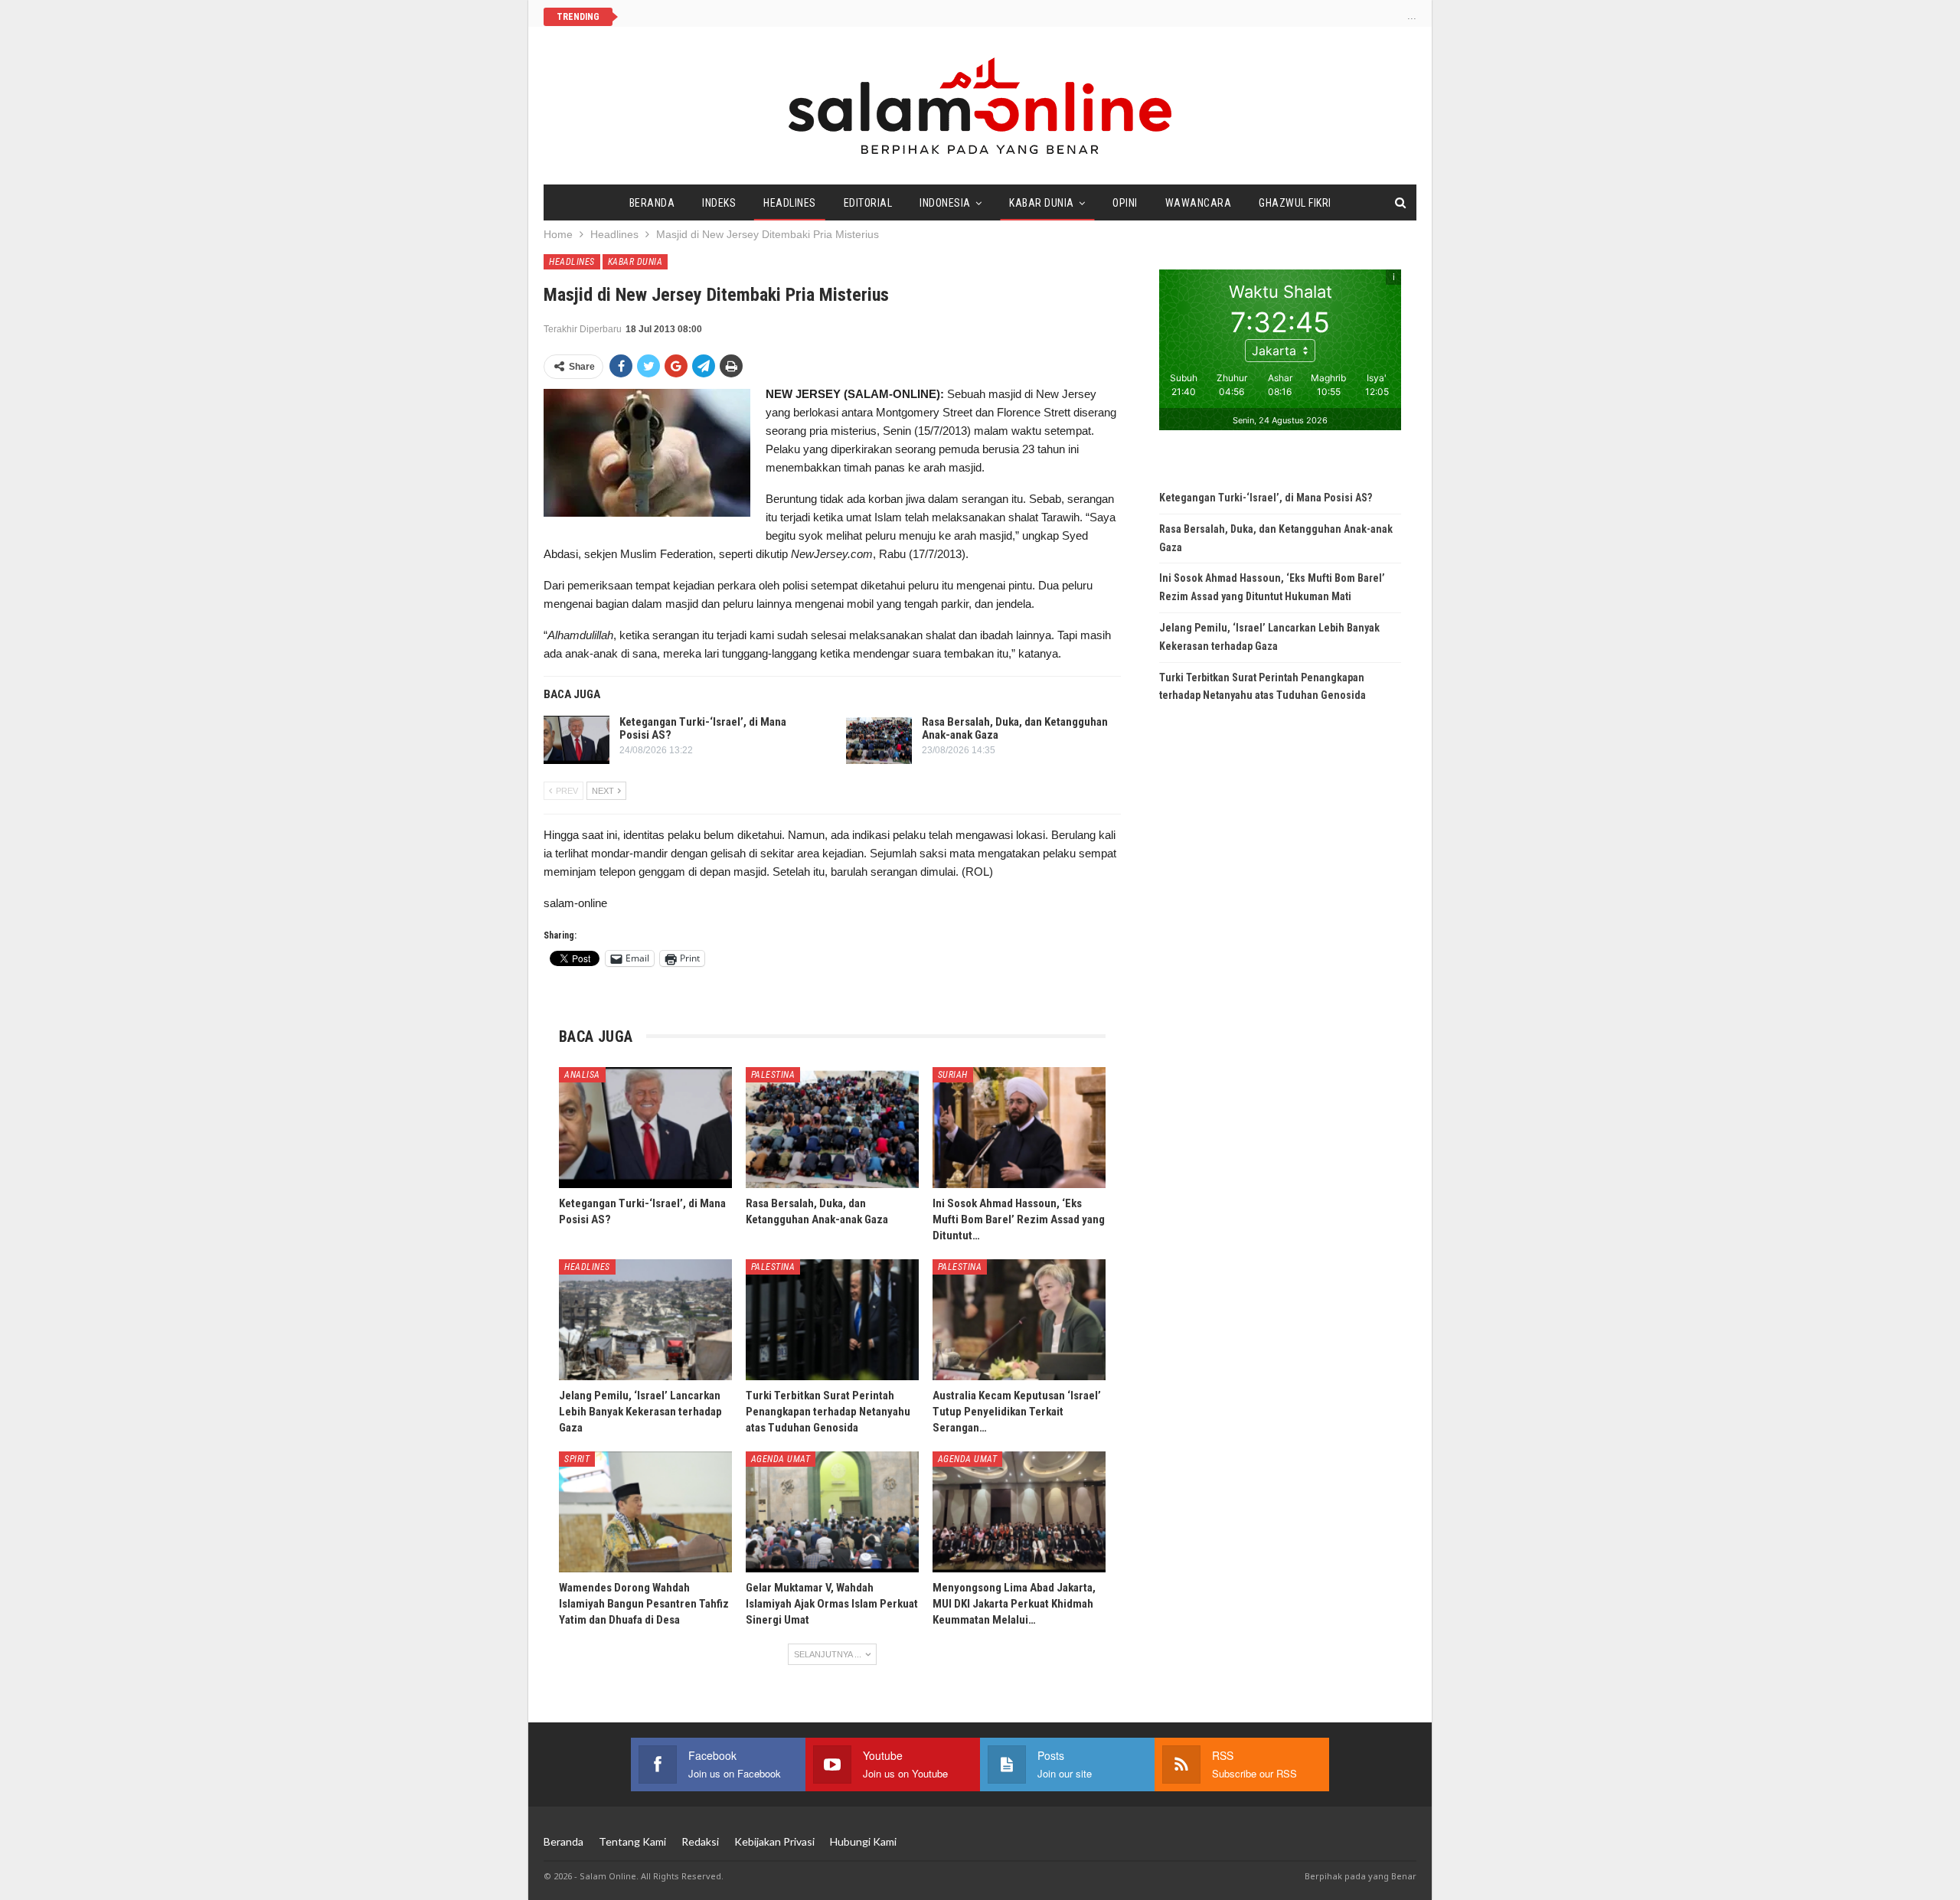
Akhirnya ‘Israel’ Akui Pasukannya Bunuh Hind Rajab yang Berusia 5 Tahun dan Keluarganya (846, 16)
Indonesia (945, 203)
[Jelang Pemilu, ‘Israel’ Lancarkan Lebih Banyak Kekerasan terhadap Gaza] (645, 1320)
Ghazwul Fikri (1295, 203)
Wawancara (1199, 203)
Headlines (790, 203)
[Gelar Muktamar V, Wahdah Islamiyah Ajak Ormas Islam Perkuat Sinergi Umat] (832, 1512)
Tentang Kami (632, 1841)
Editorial (868, 203)
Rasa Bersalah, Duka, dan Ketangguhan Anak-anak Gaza (1015, 728)
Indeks (719, 203)
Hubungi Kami (863, 1841)
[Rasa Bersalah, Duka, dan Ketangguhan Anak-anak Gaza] (879, 740)
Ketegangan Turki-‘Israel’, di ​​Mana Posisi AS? (703, 728)
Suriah (953, 1075)
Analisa (582, 1075)
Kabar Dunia (1042, 203)
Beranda (652, 203)
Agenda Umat (781, 1459)
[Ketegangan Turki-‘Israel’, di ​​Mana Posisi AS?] (577, 740)
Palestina (773, 1075)
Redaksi (700, 1841)
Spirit (577, 1459)
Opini (1125, 203)
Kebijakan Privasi (774, 1841)
